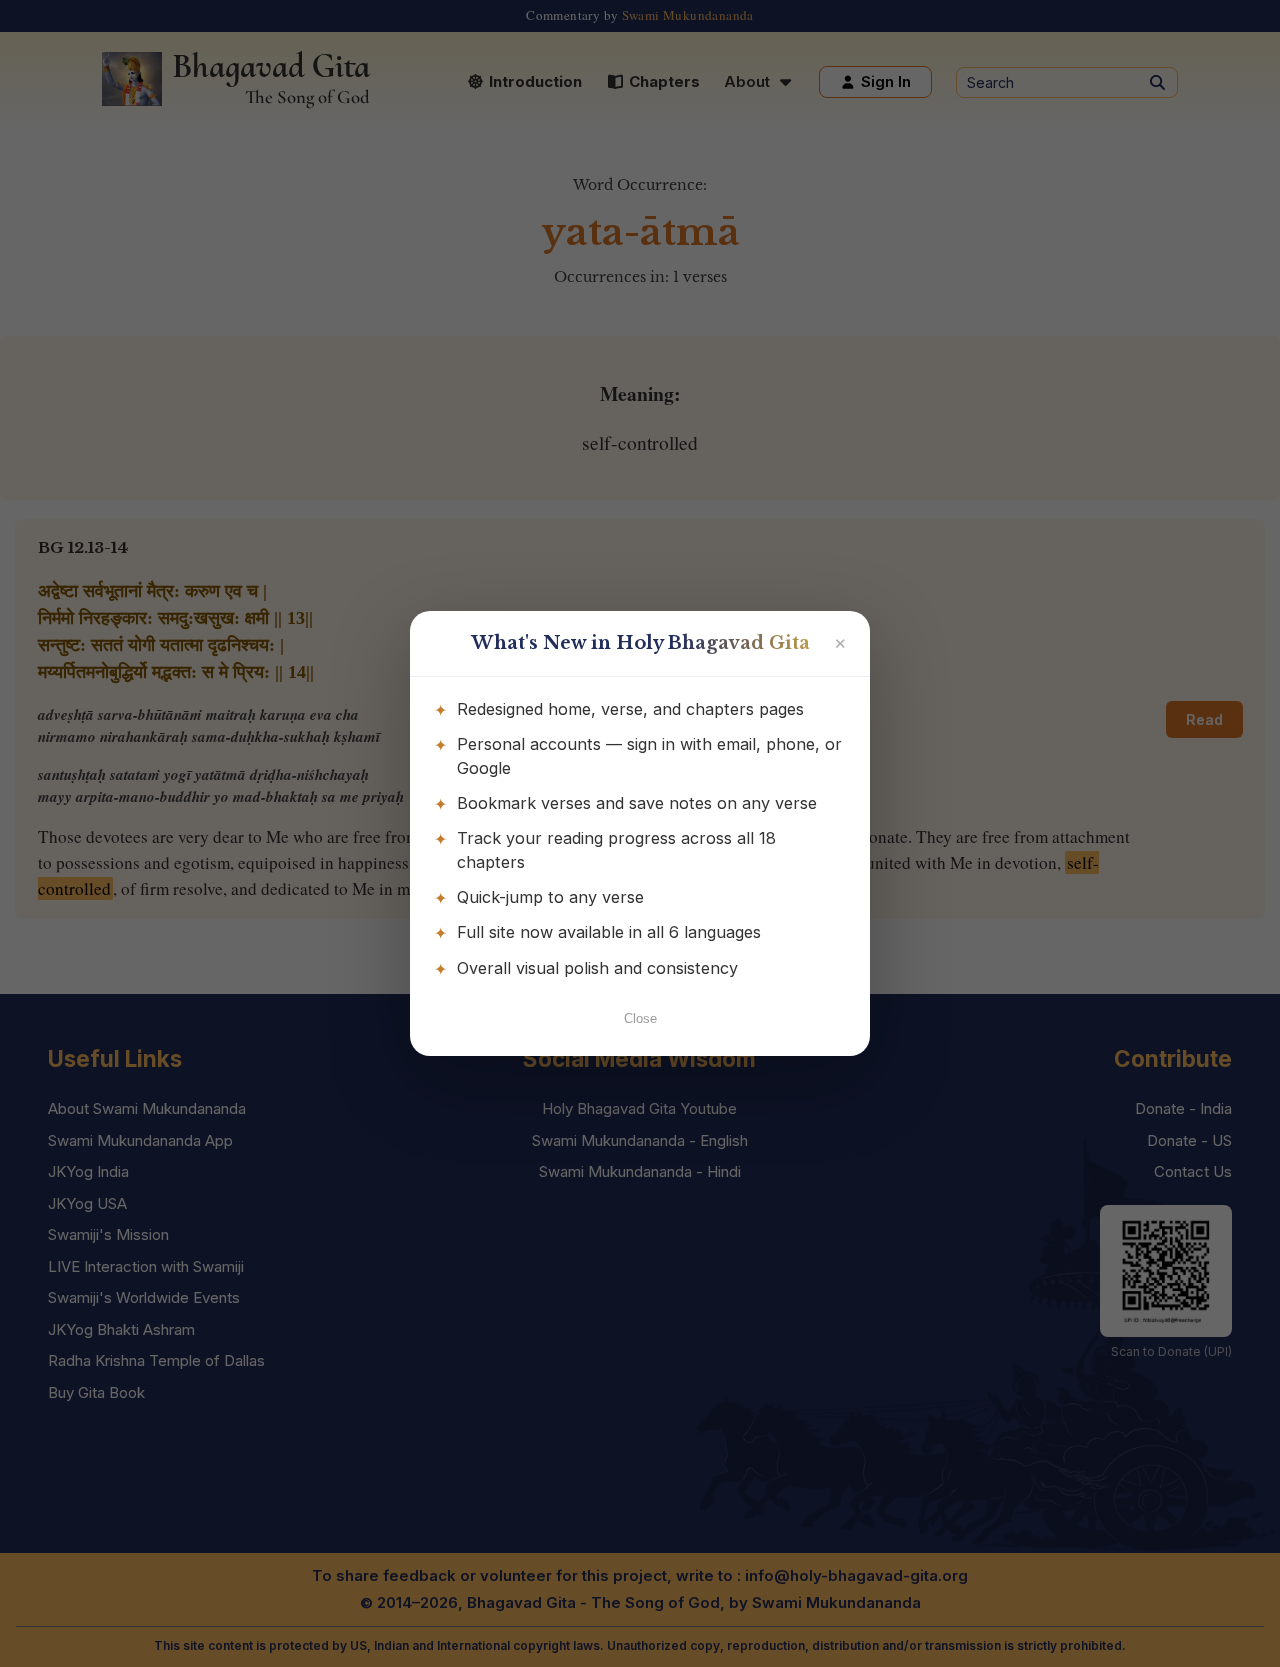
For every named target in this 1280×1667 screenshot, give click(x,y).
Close (640, 1018)
